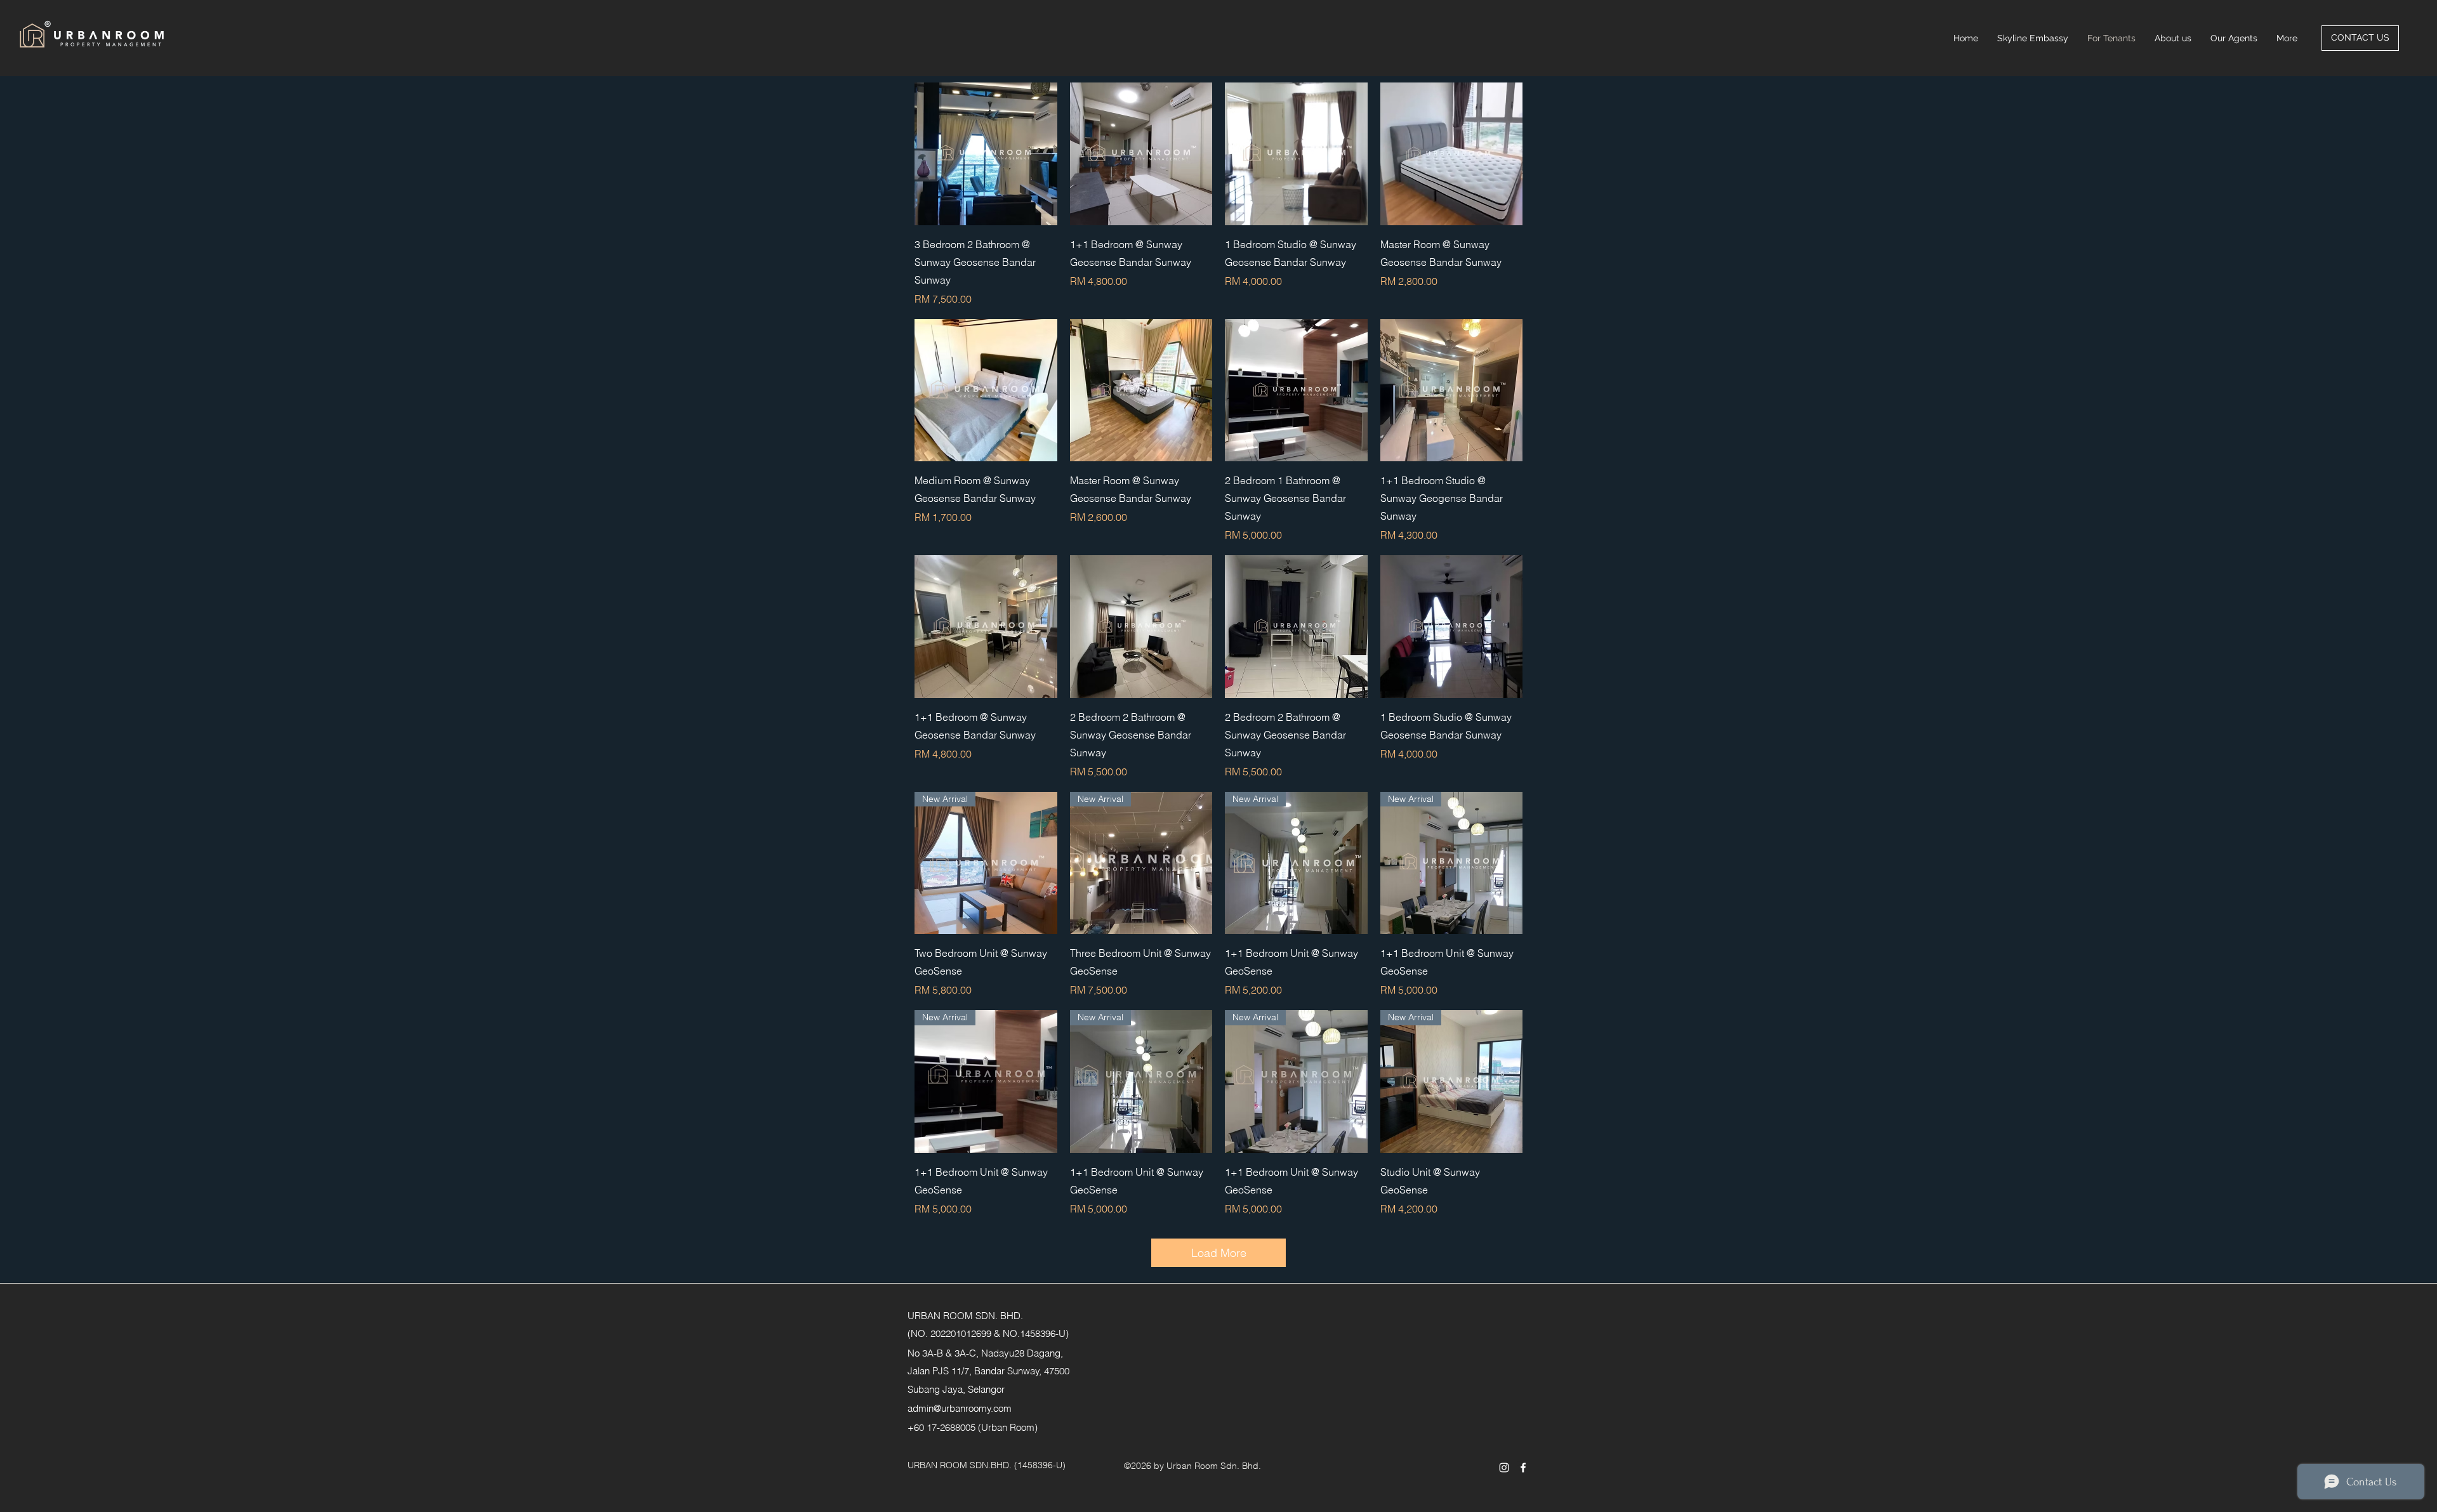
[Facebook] (1523, 1468)
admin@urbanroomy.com (960, 1408)
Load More (1219, 1253)
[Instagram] (1504, 1468)
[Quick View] (986, 154)
